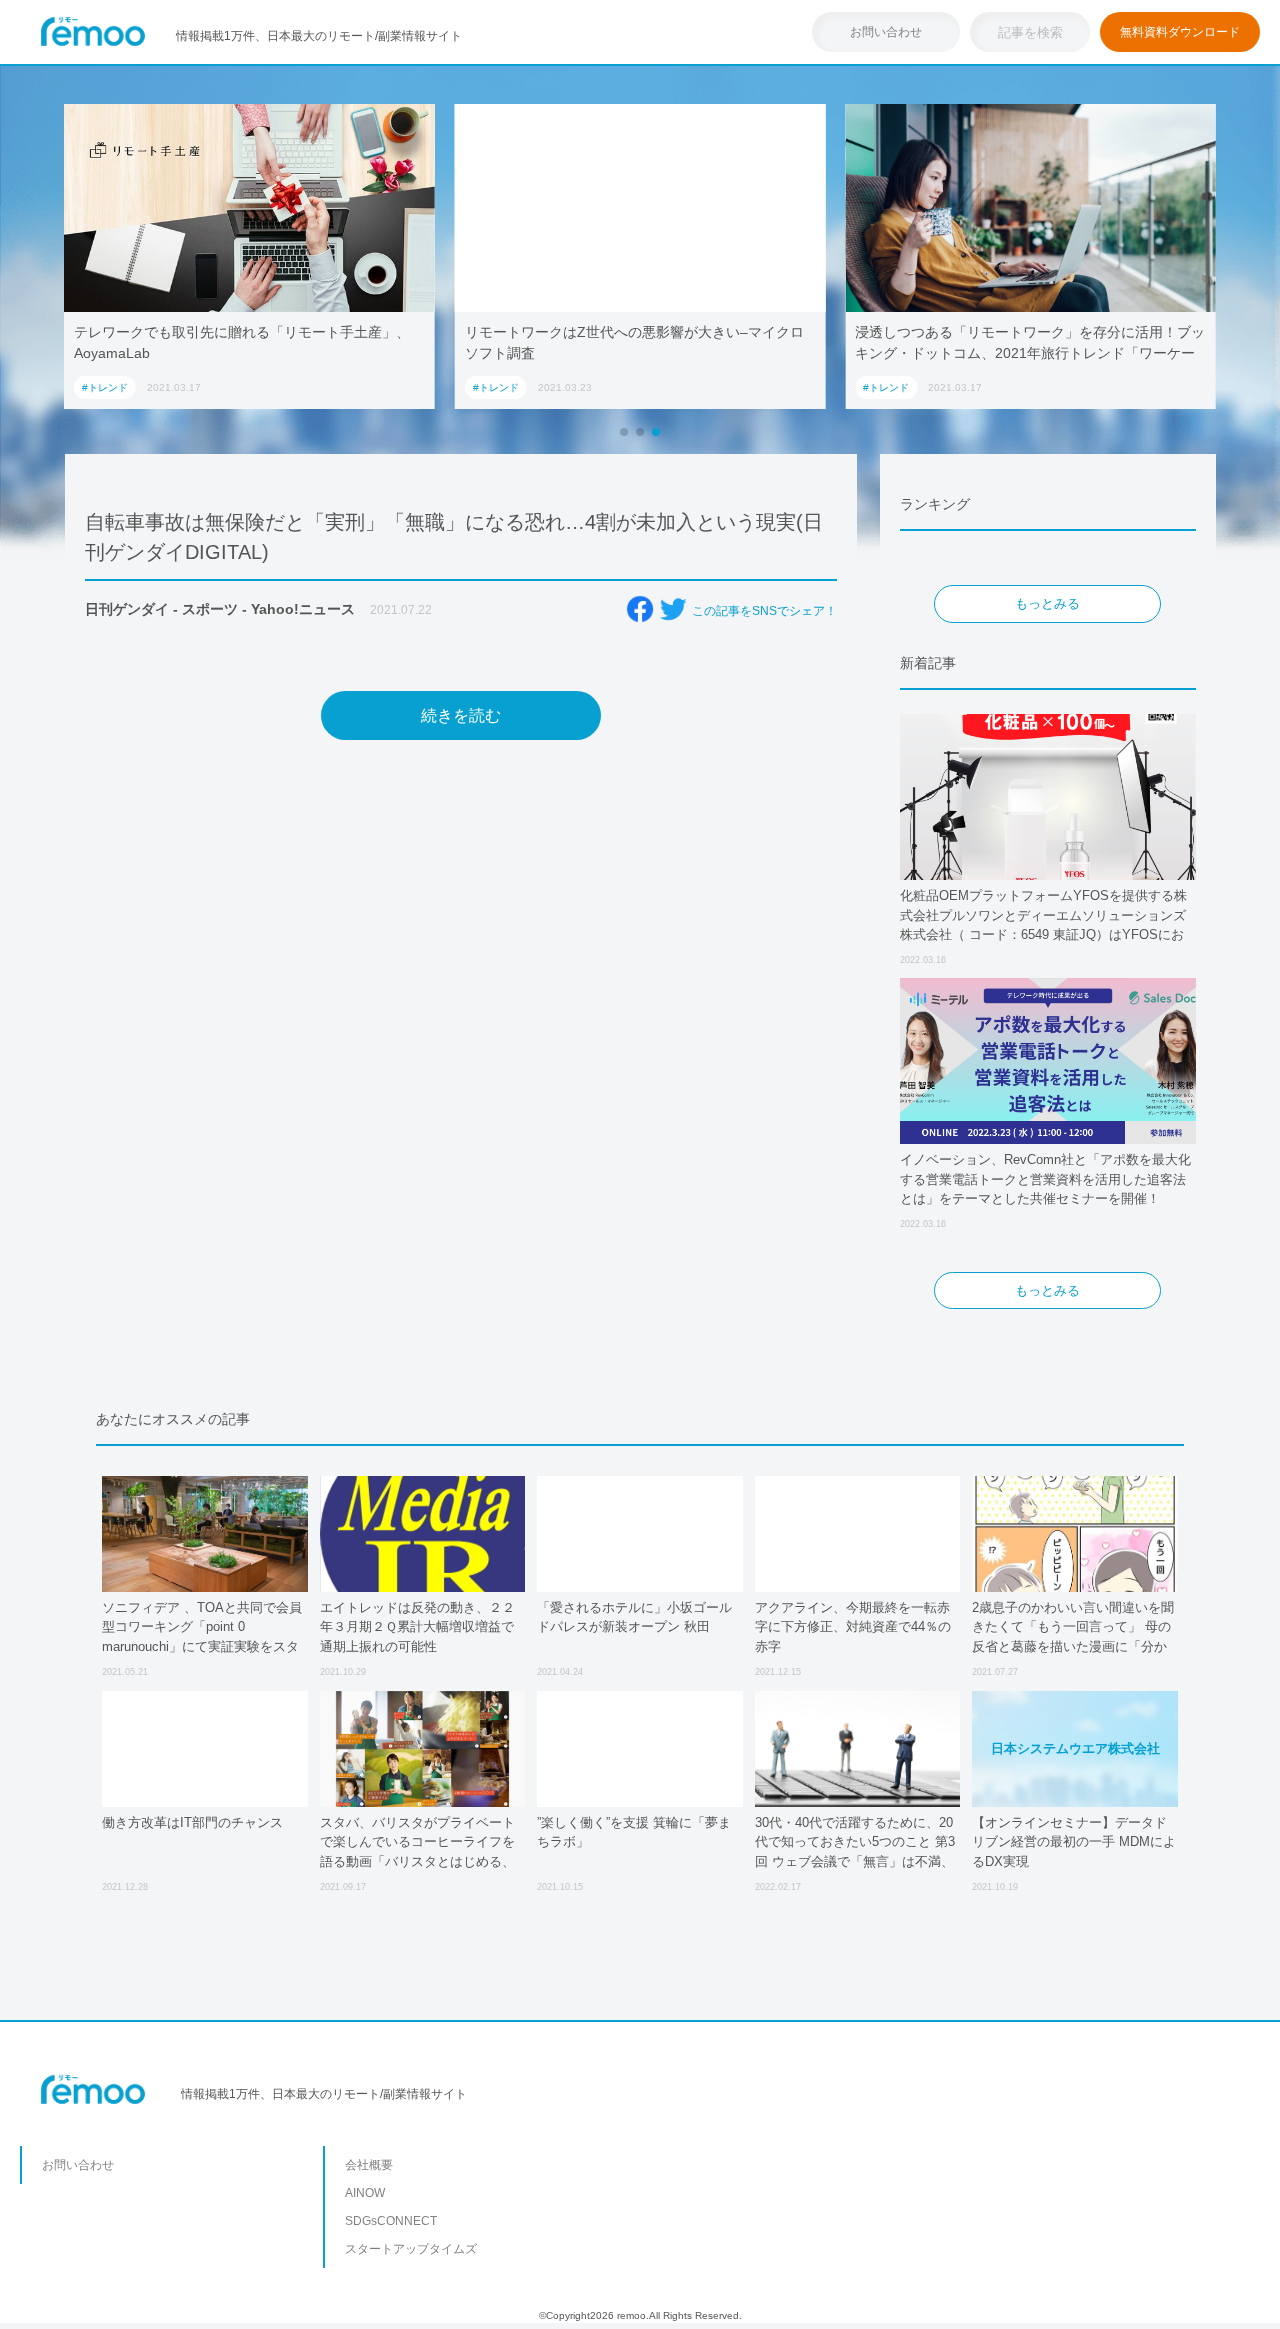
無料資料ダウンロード (1180, 32)
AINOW (365, 2193)
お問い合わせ (886, 32)
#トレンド (105, 387)
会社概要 (369, 2165)
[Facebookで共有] (640, 609)
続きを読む (461, 715)
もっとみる (1047, 603)
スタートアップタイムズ (411, 2249)
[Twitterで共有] (673, 609)
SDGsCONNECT (391, 2221)
